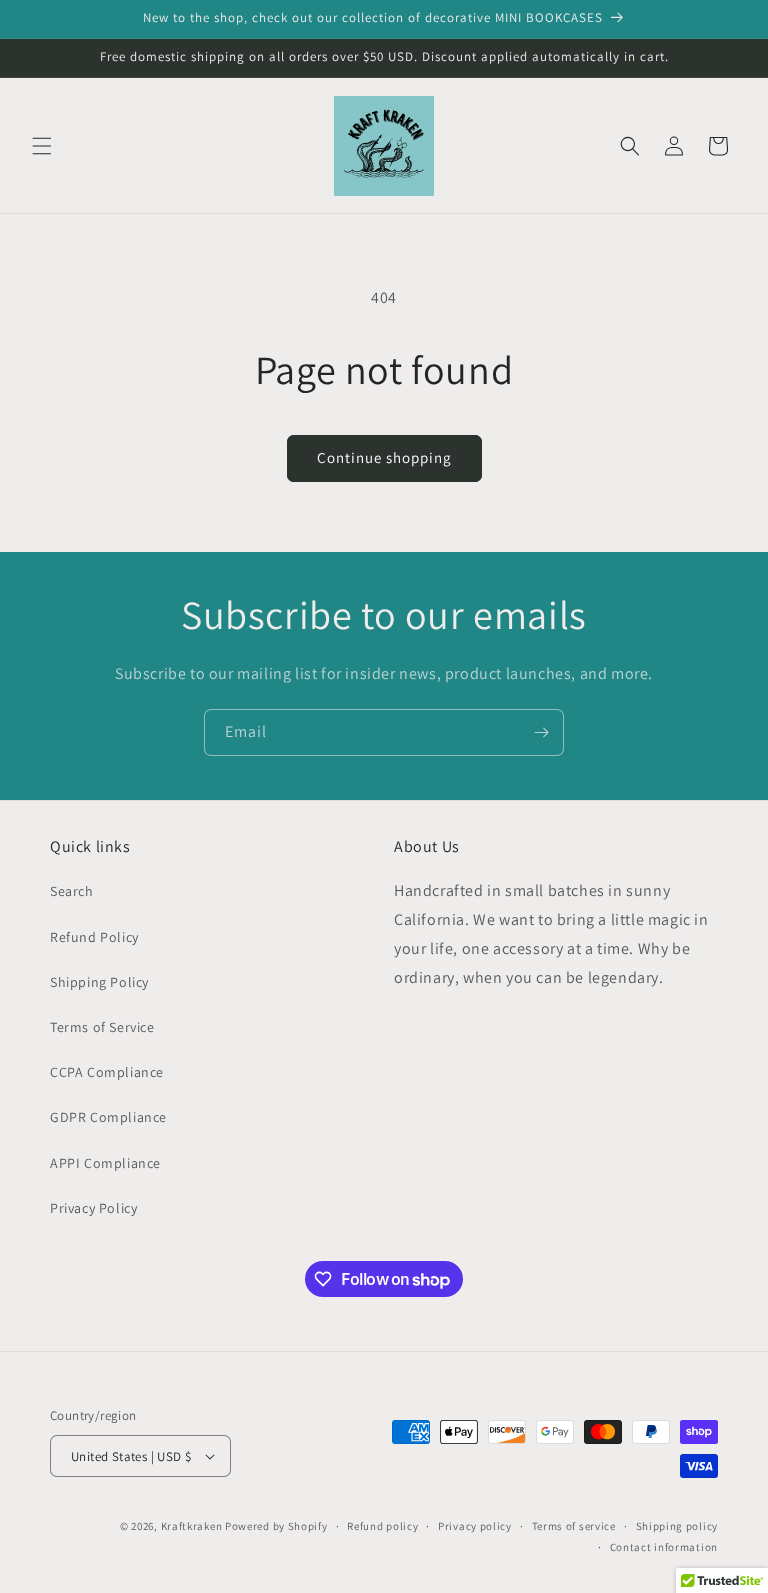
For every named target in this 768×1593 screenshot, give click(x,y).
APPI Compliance (105, 1163)
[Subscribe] (541, 732)
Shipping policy (677, 1526)
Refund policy (382, 1526)
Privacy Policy (93, 1208)
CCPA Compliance (107, 1072)
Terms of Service (102, 1027)
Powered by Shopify (276, 1526)
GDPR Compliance (108, 1117)
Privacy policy (475, 1526)
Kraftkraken (192, 1526)
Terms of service (574, 1526)
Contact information (664, 1547)
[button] (42, 146)
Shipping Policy (99, 982)
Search (72, 891)
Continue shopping (384, 457)
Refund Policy (94, 937)
